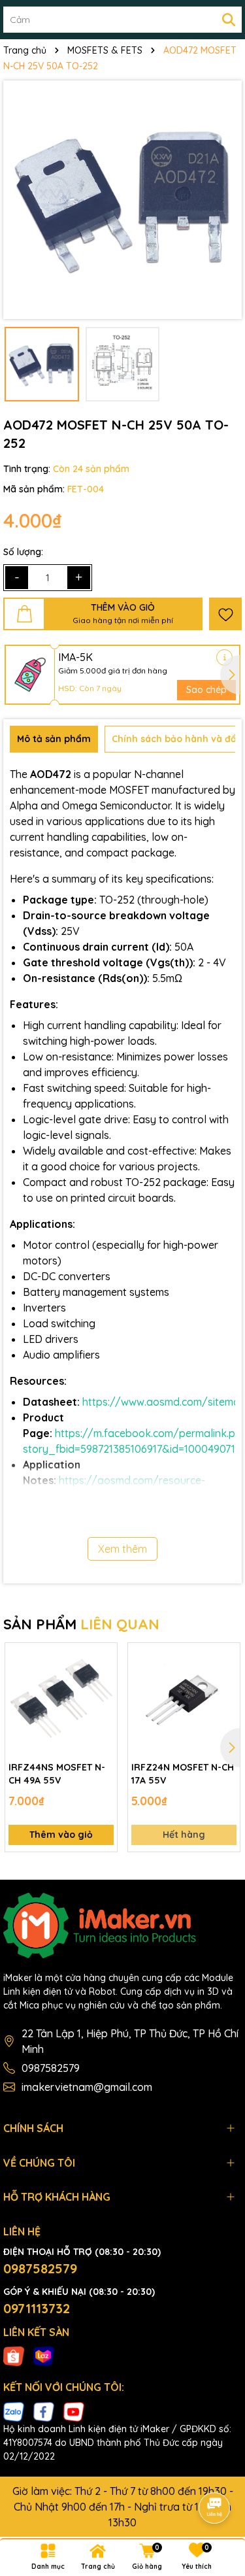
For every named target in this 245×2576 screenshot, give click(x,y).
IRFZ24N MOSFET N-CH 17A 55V (183, 1774)
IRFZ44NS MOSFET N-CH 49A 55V (57, 1774)
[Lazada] (44, 2356)
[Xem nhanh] (103, 1703)
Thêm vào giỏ (61, 1835)
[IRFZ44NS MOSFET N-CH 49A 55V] (61, 1699)
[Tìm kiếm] (229, 20)
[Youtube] (74, 2411)
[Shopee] (14, 2356)
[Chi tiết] (224, 657)
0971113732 (37, 2308)
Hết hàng (184, 1835)
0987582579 (51, 2068)
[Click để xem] (122, 200)
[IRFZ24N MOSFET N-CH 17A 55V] (184, 1699)
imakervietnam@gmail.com (87, 2087)
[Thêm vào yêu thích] (225, 614)
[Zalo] (14, 2411)
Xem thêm (122, 1549)
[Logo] (122, 1925)
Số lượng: (23, 552)
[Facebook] (44, 2411)
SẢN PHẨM (81, 1624)
